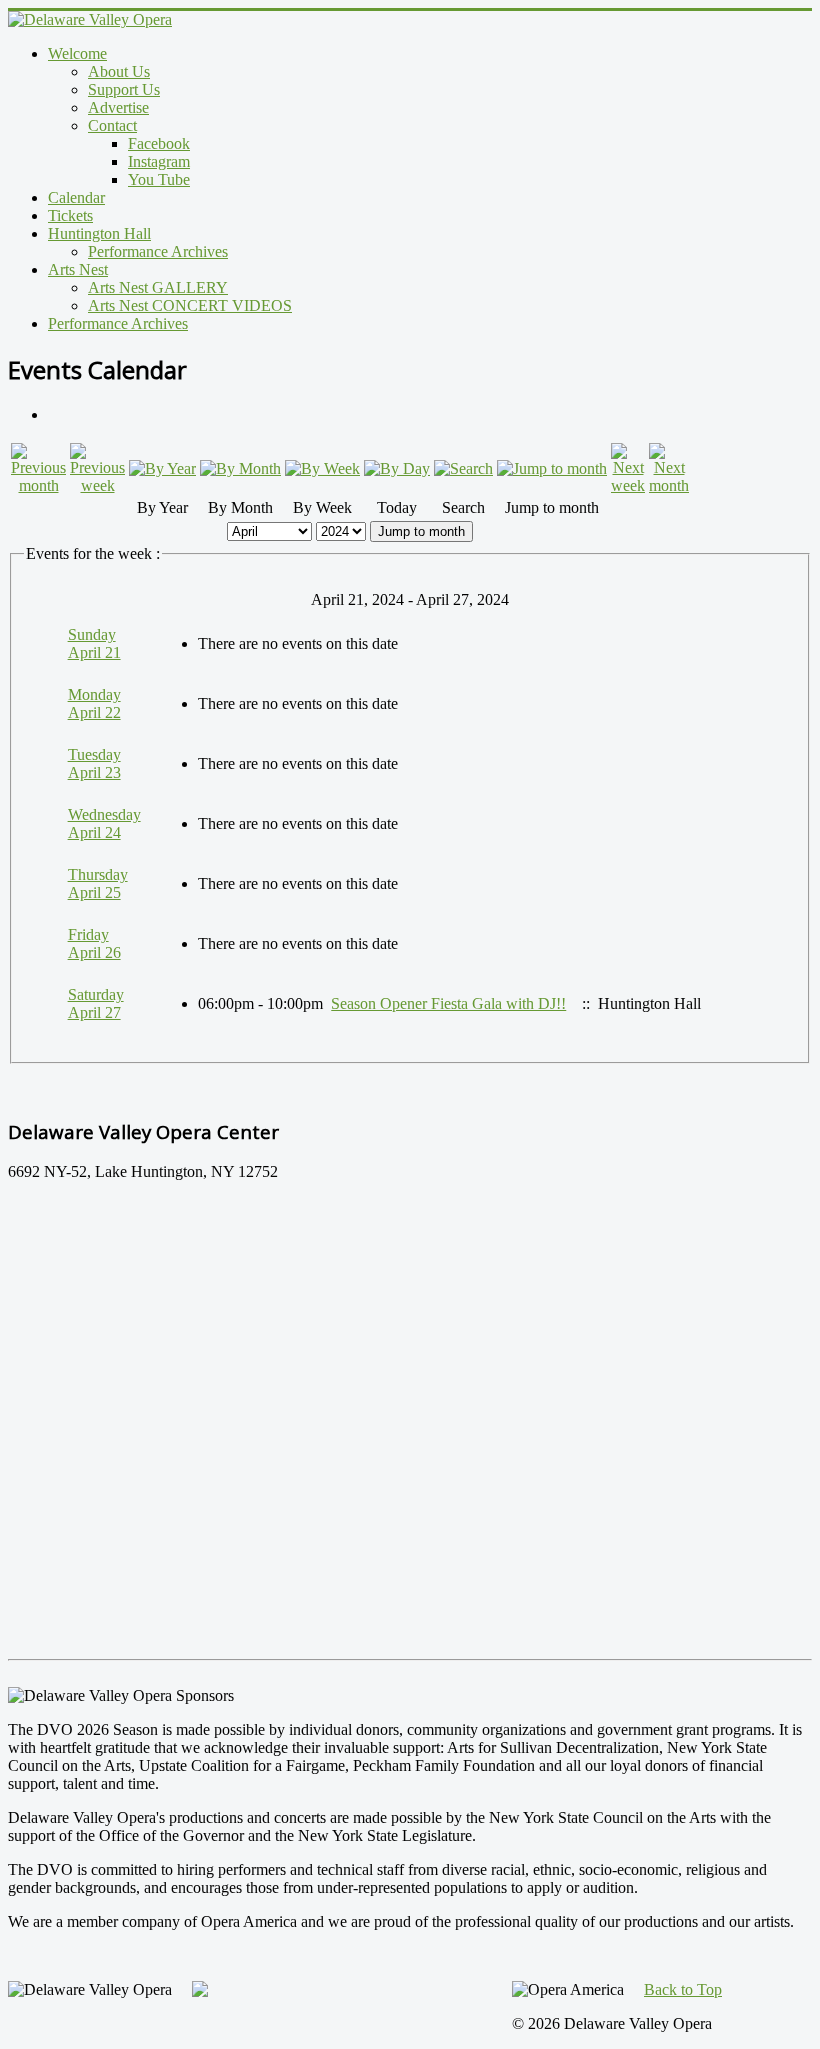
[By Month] (240, 468)
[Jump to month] (552, 468)
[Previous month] (38, 485)
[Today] (397, 468)
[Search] (463, 468)
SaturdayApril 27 (96, 1003)
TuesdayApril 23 (94, 763)
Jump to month (421, 531)
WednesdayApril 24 (104, 823)
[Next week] (628, 485)
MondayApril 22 (94, 703)
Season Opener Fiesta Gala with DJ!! (448, 1003)
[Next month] (669, 485)
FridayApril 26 (94, 943)
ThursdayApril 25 (98, 883)
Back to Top (683, 1989)
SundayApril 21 (94, 643)
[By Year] (162, 468)
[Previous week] (97, 485)
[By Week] (322, 468)
